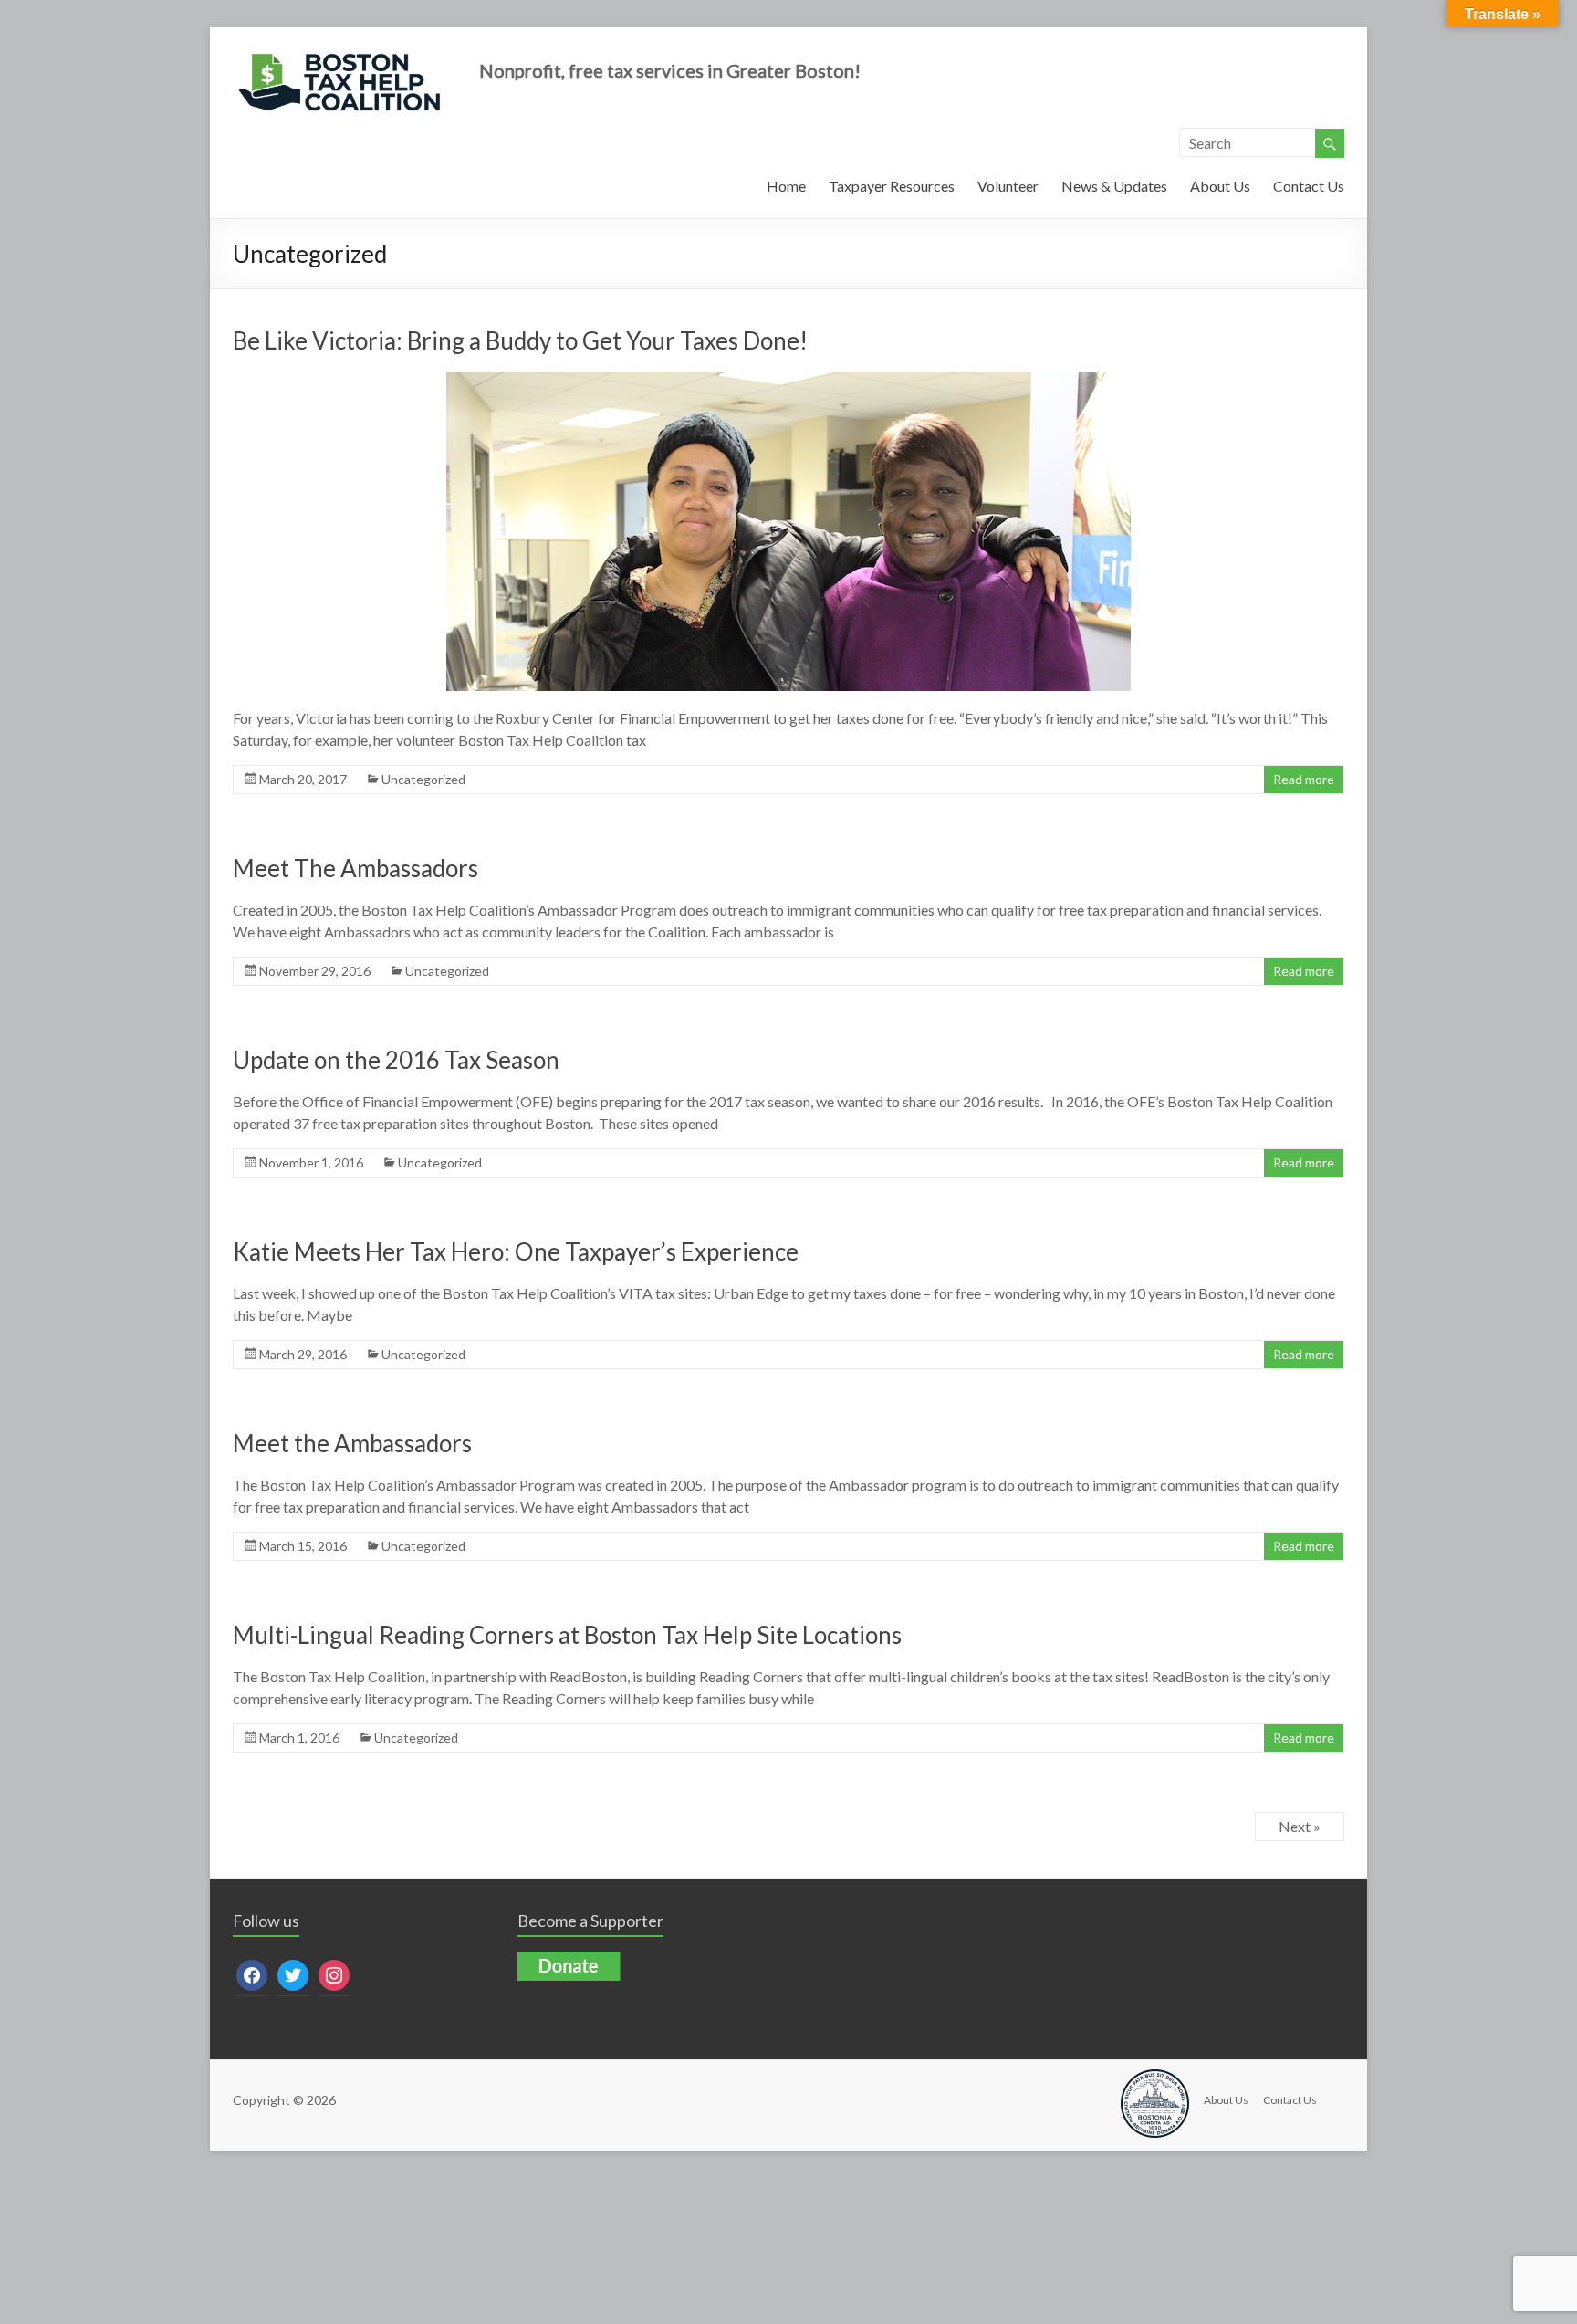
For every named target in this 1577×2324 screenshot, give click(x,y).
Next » (1300, 1826)
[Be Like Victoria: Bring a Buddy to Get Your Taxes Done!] (788, 380)
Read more (1304, 779)
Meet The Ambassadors (355, 868)
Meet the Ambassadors (352, 1443)
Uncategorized (423, 779)
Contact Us (1309, 186)
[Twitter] (293, 1973)
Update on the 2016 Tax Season (396, 1060)
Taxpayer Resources (892, 186)
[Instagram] (334, 1973)
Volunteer (1008, 186)
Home (786, 186)
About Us (1220, 186)
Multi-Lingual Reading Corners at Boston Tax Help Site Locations (567, 1635)
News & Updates (1114, 186)
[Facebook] (252, 1973)
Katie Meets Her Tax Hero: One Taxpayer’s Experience (516, 1251)
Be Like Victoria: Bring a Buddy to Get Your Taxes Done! (520, 340)
